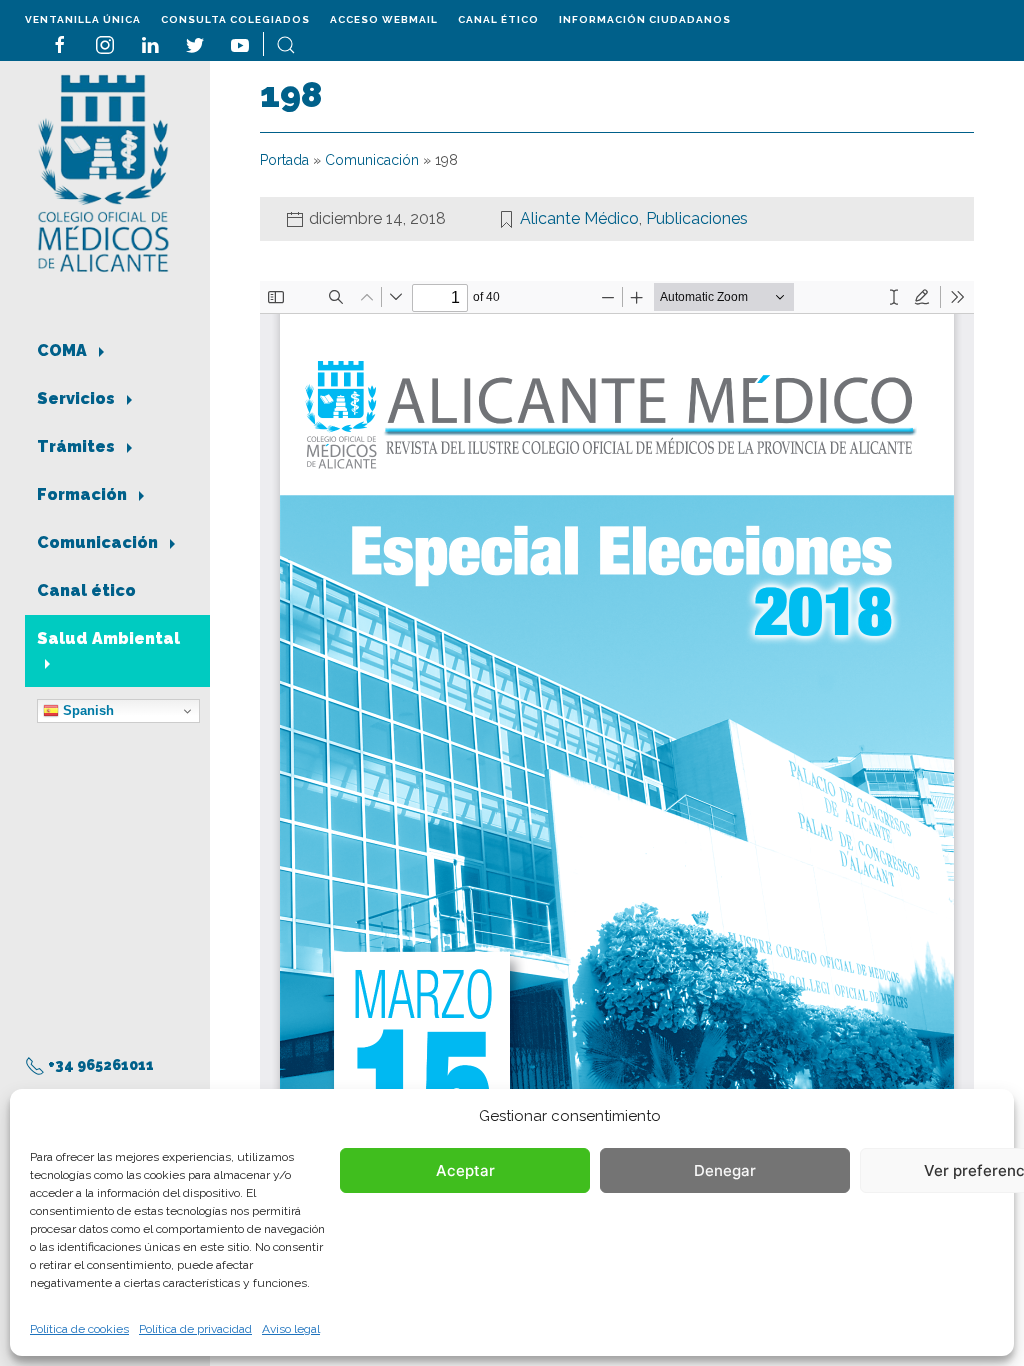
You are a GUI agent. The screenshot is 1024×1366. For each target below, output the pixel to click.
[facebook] (60, 43)
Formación (84, 494)
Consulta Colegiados (235, 19)
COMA (64, 350)
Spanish (86, 710)
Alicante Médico (579, 218)
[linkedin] (150, 43)
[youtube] (240, 43)
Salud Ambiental (108, 638)
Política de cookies (79, 1329)
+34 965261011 (99, 1065)
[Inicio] (103, 171)
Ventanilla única (83, 19)
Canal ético (498, 19)
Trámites (78, 446)
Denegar (725, 1170)
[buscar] (286, 43)
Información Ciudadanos (645, 19)
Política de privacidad (195, 1329)
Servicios (78, 398)
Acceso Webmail (384, 19)
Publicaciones (697, 218)
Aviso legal (291, 1329)
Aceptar (465, 1170)
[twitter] (195, 43)
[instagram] (105, 43)
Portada (284, 160)
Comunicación (99, 542)
